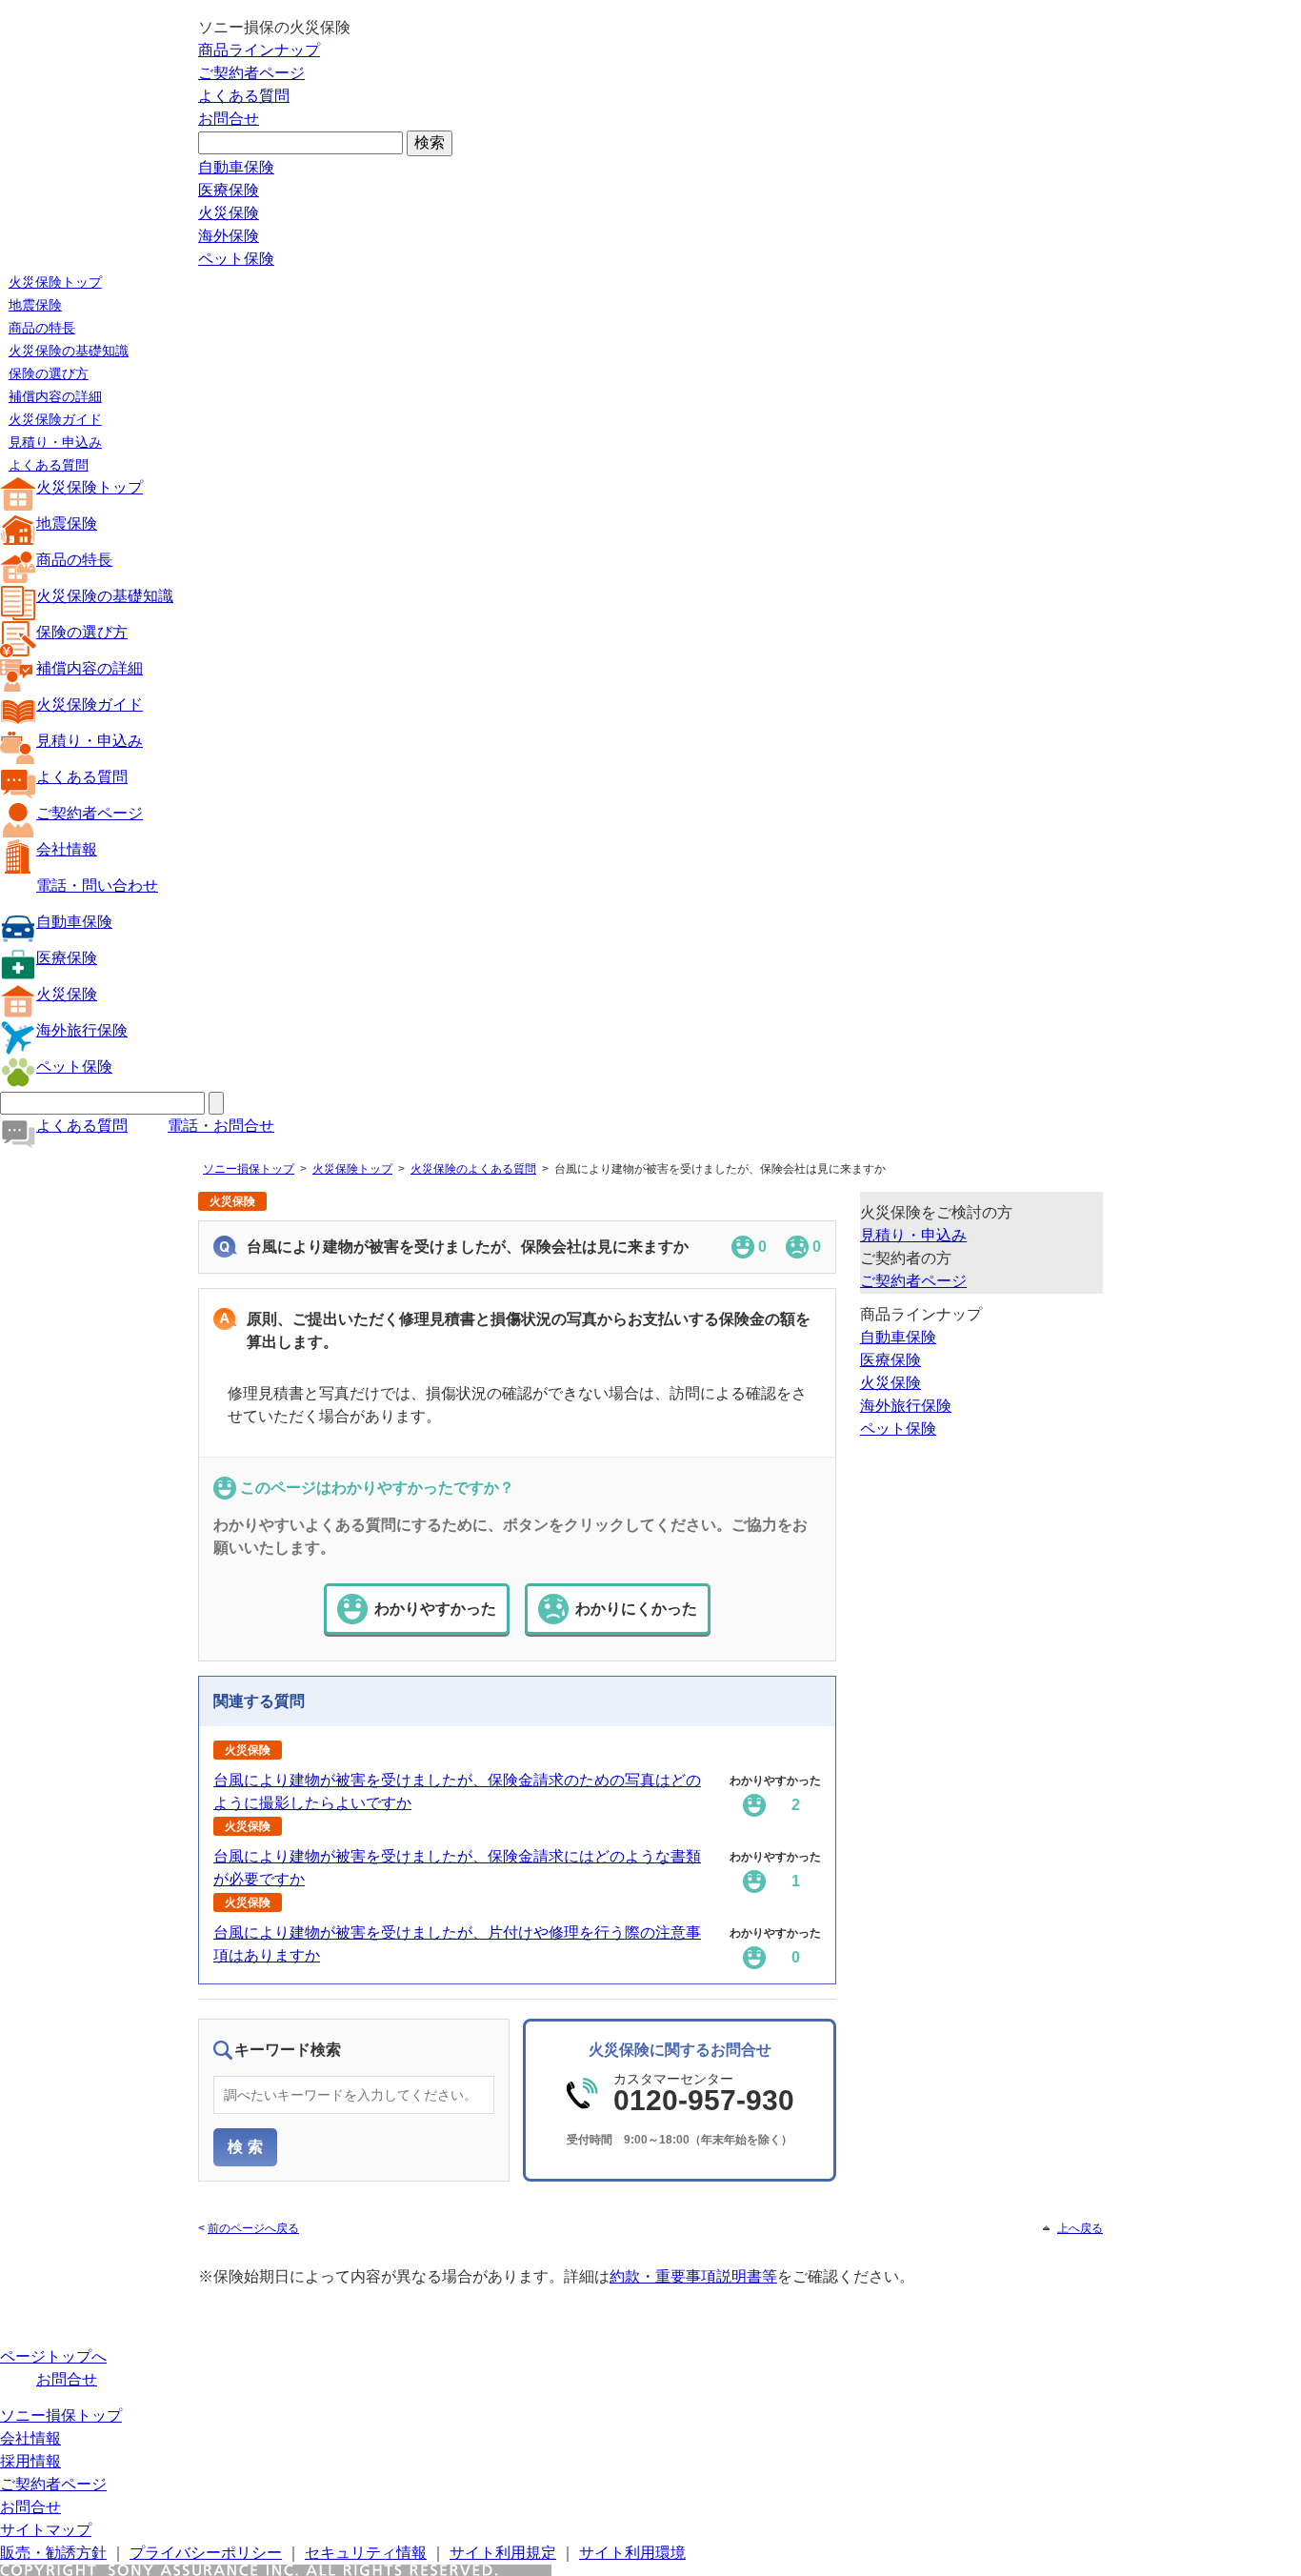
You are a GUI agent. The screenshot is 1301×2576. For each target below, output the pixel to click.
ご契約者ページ (251, 73)
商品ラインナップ (259, 50)
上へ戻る (1080, 2228)
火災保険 (229, 213)
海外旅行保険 (82, 1030)
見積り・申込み (55, 442)
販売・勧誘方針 (53, 2553)
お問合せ (229, 119)
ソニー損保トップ (249, 1169)
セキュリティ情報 (366, 2553)
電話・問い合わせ (97, 885)
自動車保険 (236, 167)
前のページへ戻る (253, 2228)
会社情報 (67, 849)
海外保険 (229, 236)
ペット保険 (236, 259)
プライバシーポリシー (206, 2553)
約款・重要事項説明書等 (693, 2276)
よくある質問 (244, 96)
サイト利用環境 (632, 2553)
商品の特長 (42, 328)
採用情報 (30, 2461)
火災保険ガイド (55, 419)
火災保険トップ (55, 282)
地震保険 (35, 305)
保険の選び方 (49, 373)
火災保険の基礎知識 (69, 351)
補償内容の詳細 (55, 396)
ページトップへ (53, 2356)
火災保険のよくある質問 (473, 1169)
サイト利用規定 (503, 2553)
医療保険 (229, 190)
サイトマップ (46, 2530)
